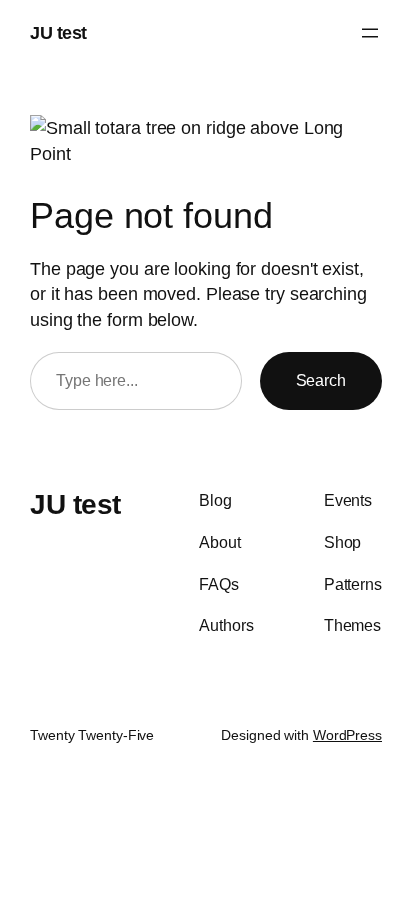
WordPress (347, 735)
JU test (58, 32)
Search (321, 380)
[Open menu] (370, 33)
